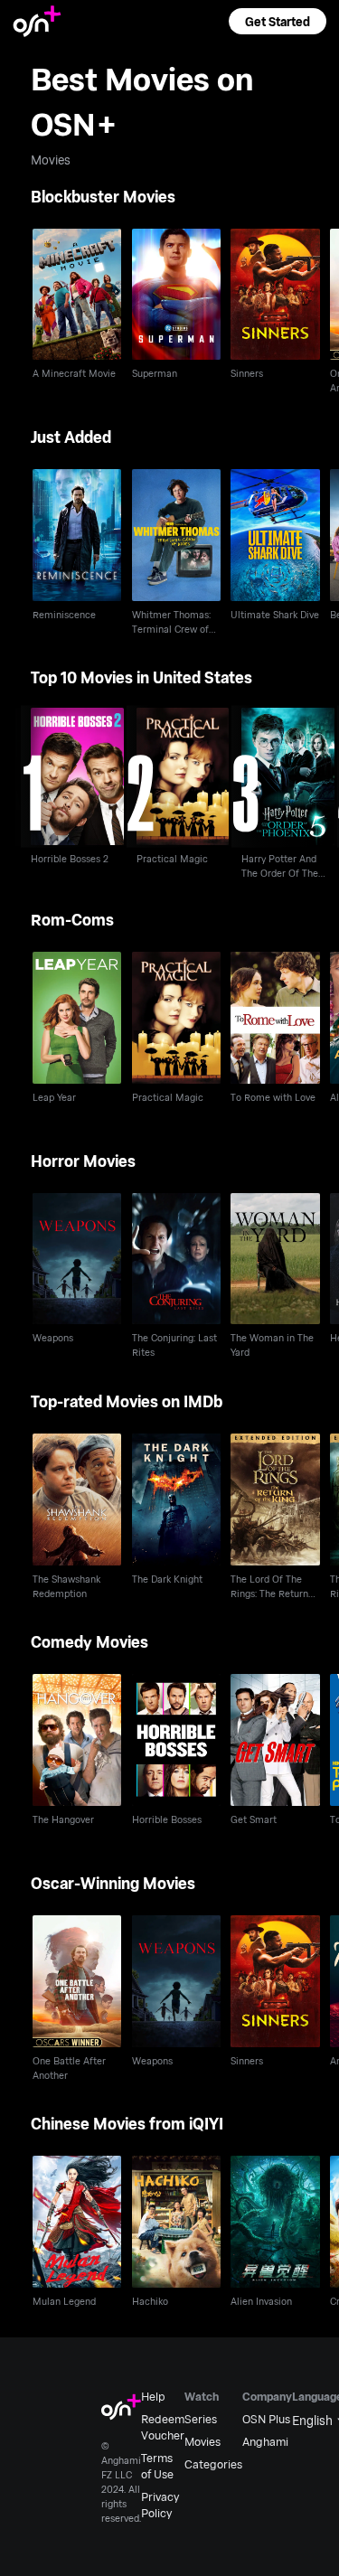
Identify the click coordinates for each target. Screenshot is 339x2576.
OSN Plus (266, 2419)
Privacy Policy (160, 2505)
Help (153, 2396)
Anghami (265, 2441)
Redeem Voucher (163, 2427)
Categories (213, 2464)
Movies (202, 2441)
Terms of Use (157, 2466)
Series (201, 2419)
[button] (278, 21)
